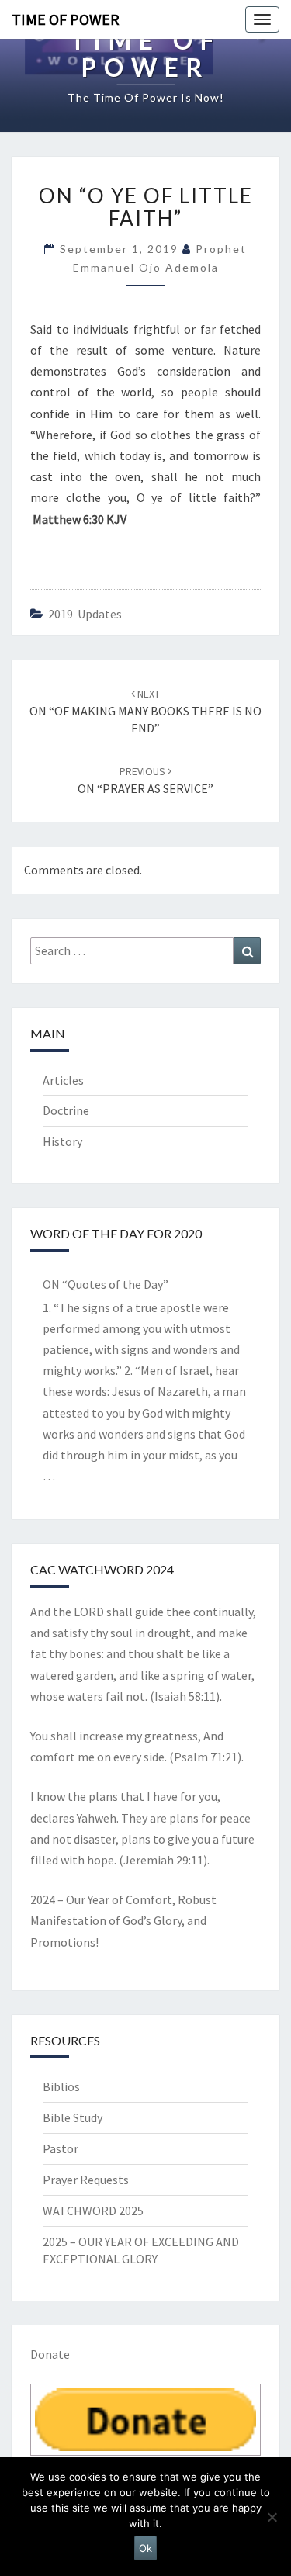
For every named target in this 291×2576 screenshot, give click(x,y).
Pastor (61, 2148)
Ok (145, 2548)
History (62, 1141)
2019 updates (85, 614)
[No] (272, 2517)
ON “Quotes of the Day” (106, 1284)
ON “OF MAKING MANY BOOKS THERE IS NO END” (145, 712)
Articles (63, 1080)
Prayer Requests (86, 2180)
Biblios (61, 2086)
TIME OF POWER (66, 19)
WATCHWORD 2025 (93, 2211)
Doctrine (66, 1110)
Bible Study (73, 2117)
